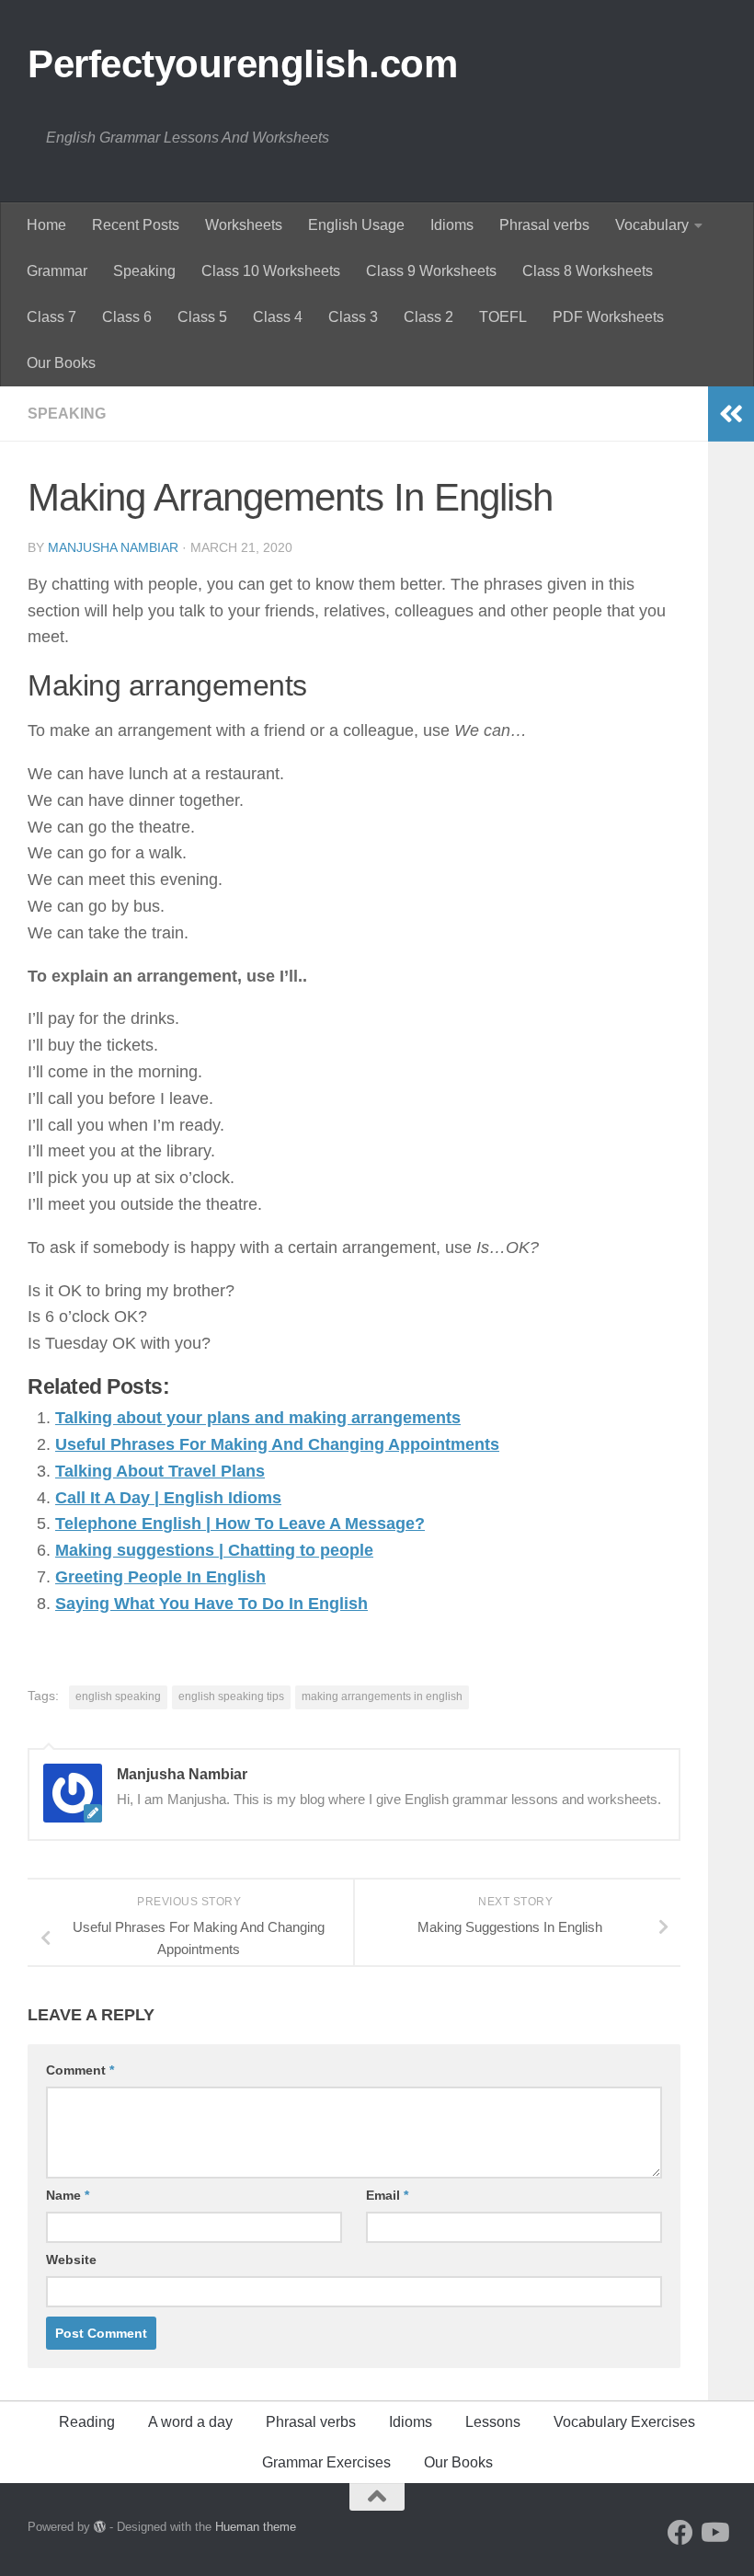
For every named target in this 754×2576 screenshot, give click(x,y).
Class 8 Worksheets (588, 271)
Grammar (57, 271)
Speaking (144, 271)
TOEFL (503, 317)
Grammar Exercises (326, 2462)
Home (46, 225)
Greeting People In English (160, 1577)
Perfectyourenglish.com (242, 64)
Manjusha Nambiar (113, 547)
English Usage (356, 225)
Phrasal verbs (544, 225)
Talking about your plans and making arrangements (258, 1418)
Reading (87, 2422)
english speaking (118, 1696)
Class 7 (51, 317)
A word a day (190, 2422)
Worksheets (244, 225)
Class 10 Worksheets (271, 271)
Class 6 (127, 317)
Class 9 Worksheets (431, 271)
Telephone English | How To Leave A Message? (240, 1524)
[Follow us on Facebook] (680, 2533)
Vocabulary (652, 225)
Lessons (493, 2422)
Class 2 (428, 317)
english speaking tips (231, 1696)
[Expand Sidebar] (731, 414)
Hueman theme (256, 2527)
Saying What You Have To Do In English (211, 1604)
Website (71, 2260)
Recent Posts (136, 225)
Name (68, 2195)
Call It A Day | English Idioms (168, 1498)
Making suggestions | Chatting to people (214, 1550)
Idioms (452, 225)
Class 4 (278, 317)
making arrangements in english (382, 1696)
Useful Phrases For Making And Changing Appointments (277, 1444)
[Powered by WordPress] (100, 2527)
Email (387, 2195)
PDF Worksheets (608, 317)
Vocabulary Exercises (624, 2422)
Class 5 (202, 317)
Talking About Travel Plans (160, 1471)
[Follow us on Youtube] (714, 2533)
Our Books (61, 363)
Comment (80, 2070)
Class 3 (353, 317)
